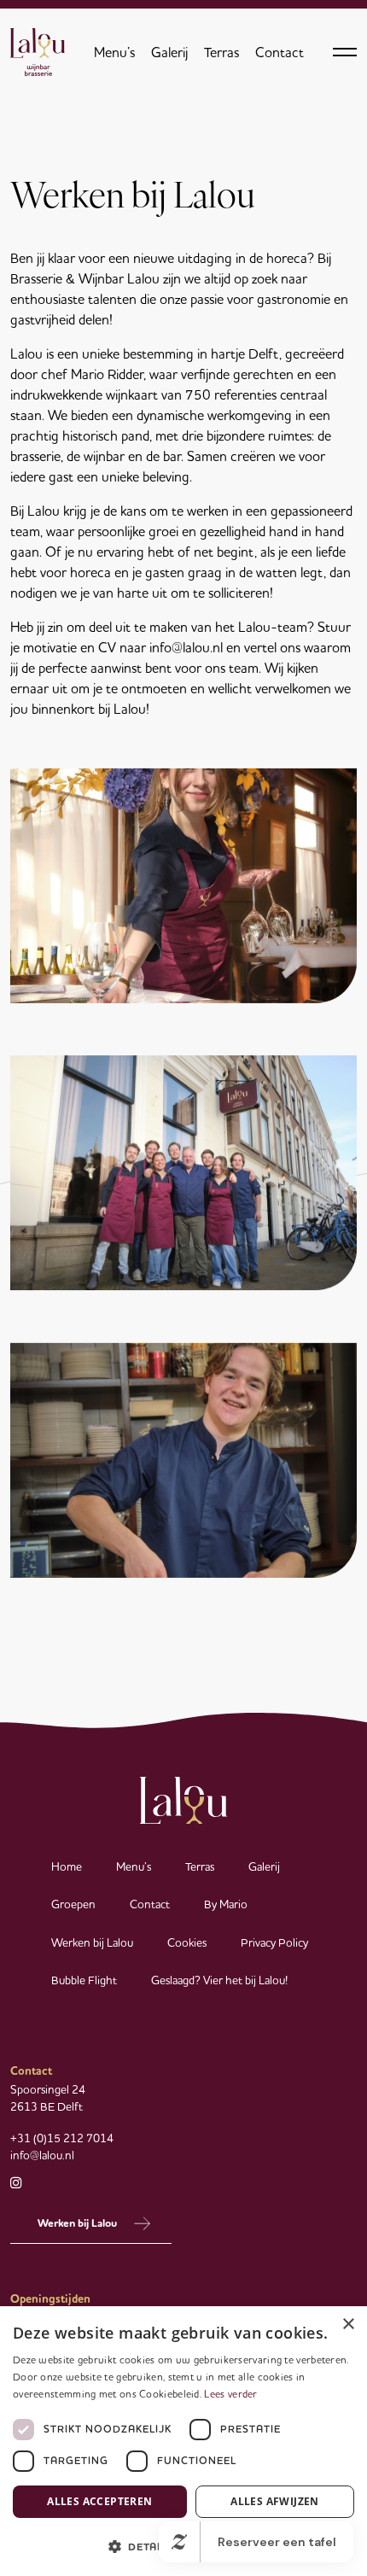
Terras (221, 52)
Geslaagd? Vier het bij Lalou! (219, 1980)
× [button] (348, 2325)
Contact (280, 52)
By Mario (226, 1904)
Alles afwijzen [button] (275, 2501)
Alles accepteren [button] (99, 2501)
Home (67, 1866)
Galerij (169, 52)
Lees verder (230, 2394)
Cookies (187, 1942)
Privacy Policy (274, 1942)
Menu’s (114, 52)
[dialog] (183, 2441)
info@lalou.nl (42, 2155)
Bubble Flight (84, 1980)
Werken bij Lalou (92, 1942)
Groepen (73, 1904)
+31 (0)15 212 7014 (62, 2138)
